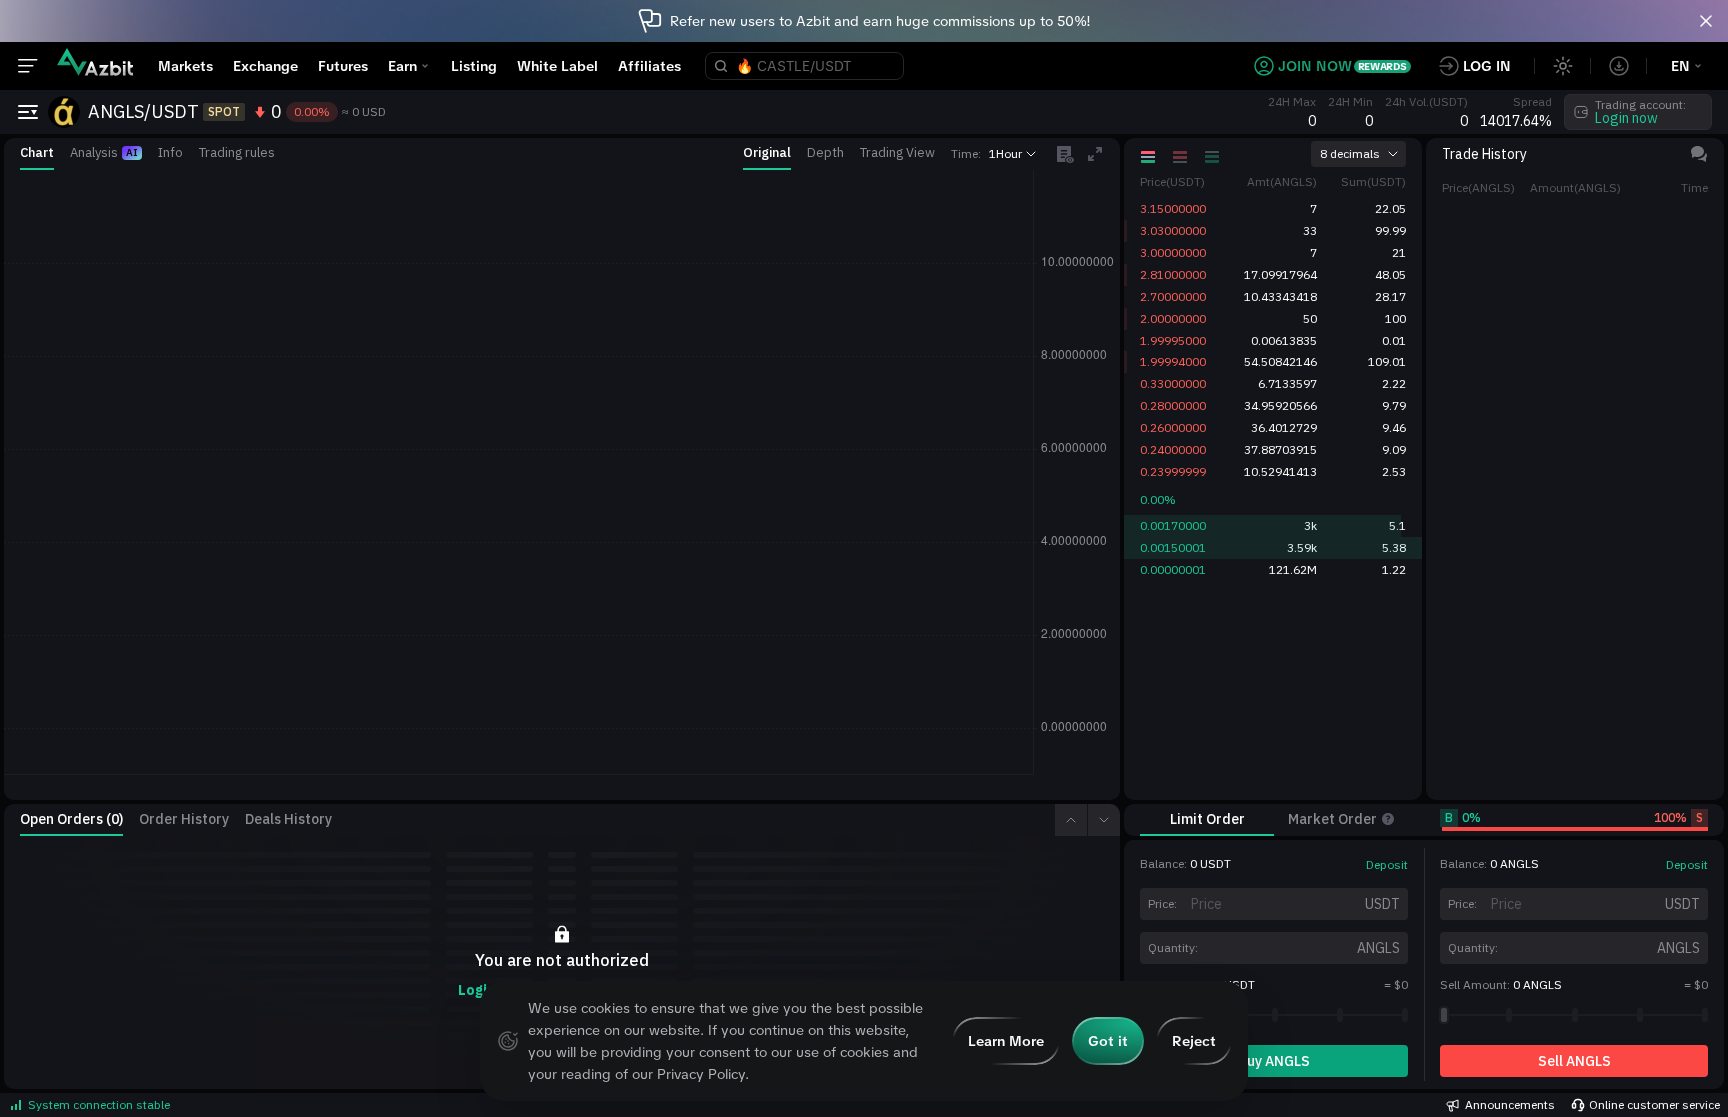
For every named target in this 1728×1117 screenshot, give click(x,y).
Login (476, 990)
